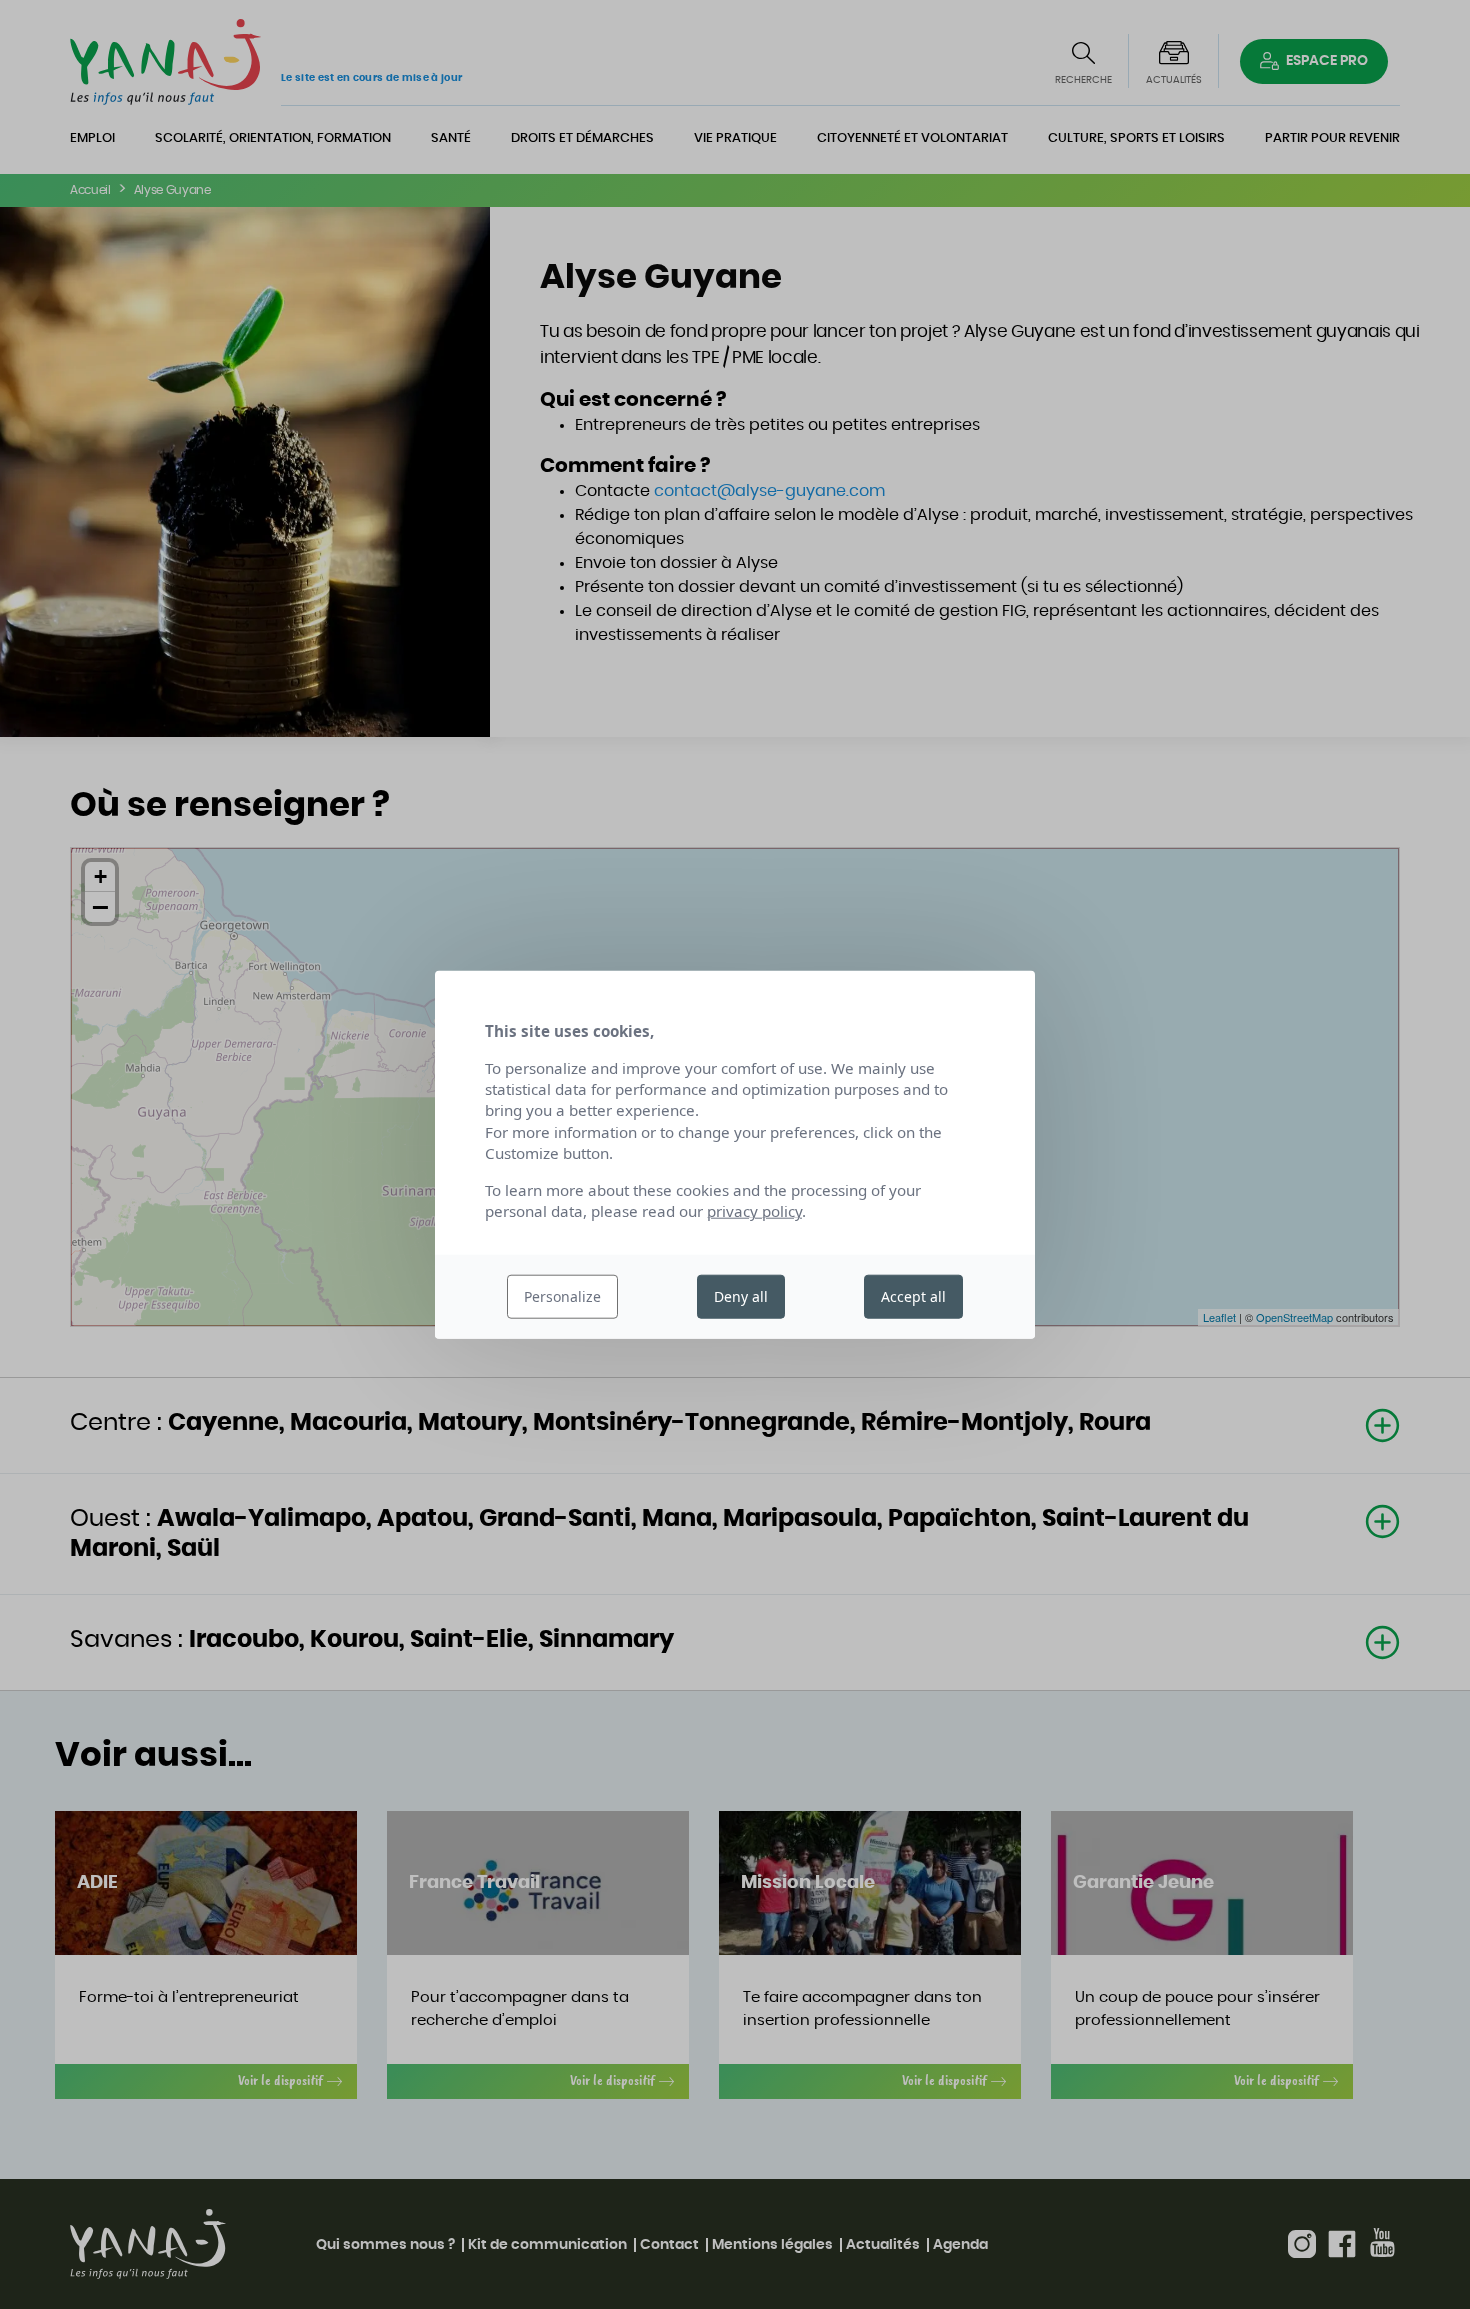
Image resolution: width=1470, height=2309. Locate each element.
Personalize (562, 1296)
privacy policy (754, 1211)
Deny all (741, 1296)
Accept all (913, 1296)
